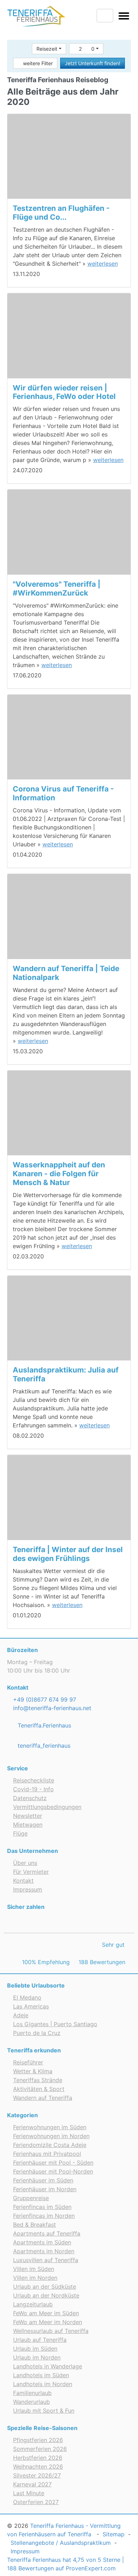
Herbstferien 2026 (38, 2458)
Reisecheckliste (34, 1780)
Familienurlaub (32, 2393)
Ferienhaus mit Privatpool (47, 2154)
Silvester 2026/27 (37, 2475)
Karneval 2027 (32, 2484)
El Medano (27, 1997)
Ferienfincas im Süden (42, 2207)
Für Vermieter (31, 1872)
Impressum (28, 1889)
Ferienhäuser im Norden (45, 2189)
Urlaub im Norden (37, 2357)
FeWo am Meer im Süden (46, 2313)
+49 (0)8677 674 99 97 (44, 1700)
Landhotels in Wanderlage (48, 2366)
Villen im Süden (34, 2269)
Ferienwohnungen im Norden (51, 2136)
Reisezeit (47, 49)
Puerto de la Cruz (37, 2033)
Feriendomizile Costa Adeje (50, 2145)
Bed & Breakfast (34, 2225)
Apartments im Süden (42, 2242)
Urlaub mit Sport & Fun (44, 2411)
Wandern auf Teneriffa (43, 2098)
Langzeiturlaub (33, 2304)
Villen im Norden (35, 2278)
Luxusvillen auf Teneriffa (46, 2260)
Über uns (25, 1863)
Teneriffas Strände (38, 2080)
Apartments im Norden (44, 2251)
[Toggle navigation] (124, 17)
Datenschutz (30, 1798)
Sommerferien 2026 (40, 2449)
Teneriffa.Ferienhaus (44, 1725)
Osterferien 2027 (36, 2502)
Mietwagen (28, 1825)
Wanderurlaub (31, 2402)
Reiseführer (28, 2062)
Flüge (20, 1833)
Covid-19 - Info (33, 1789)
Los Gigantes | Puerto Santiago (55, 2024)
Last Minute (29, 2493)
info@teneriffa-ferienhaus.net (51, 1708)
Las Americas (31, 2006)
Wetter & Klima (33, 2071)
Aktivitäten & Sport (39, 2089)
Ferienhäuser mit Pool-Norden (53, 2171)
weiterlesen (103, 264)
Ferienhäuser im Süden (43, 2180)
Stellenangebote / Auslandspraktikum (61, 2543)
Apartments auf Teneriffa (47, 2233)
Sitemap (114, 2534)
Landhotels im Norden (43, 2384)
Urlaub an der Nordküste (46, 2295)
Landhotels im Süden (41, 2375)
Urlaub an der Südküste (45, 2287)
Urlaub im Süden (35, 2349)
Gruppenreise (31, 2198)
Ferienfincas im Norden (44, 2216)
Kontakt (23, 1881)
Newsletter (28, 1816)
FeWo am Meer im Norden (48, 2322)
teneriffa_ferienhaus (43, 1746)
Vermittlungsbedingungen (47, 1807)
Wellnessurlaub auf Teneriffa (51, 2331)
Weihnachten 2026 (38, 2467)
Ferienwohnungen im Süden (50, 2127)
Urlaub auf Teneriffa (40, 2340)
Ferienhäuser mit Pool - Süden (53, 2163)
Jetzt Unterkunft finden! (93, 63)
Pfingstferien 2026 (38, 2440)
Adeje (21, 2015)
